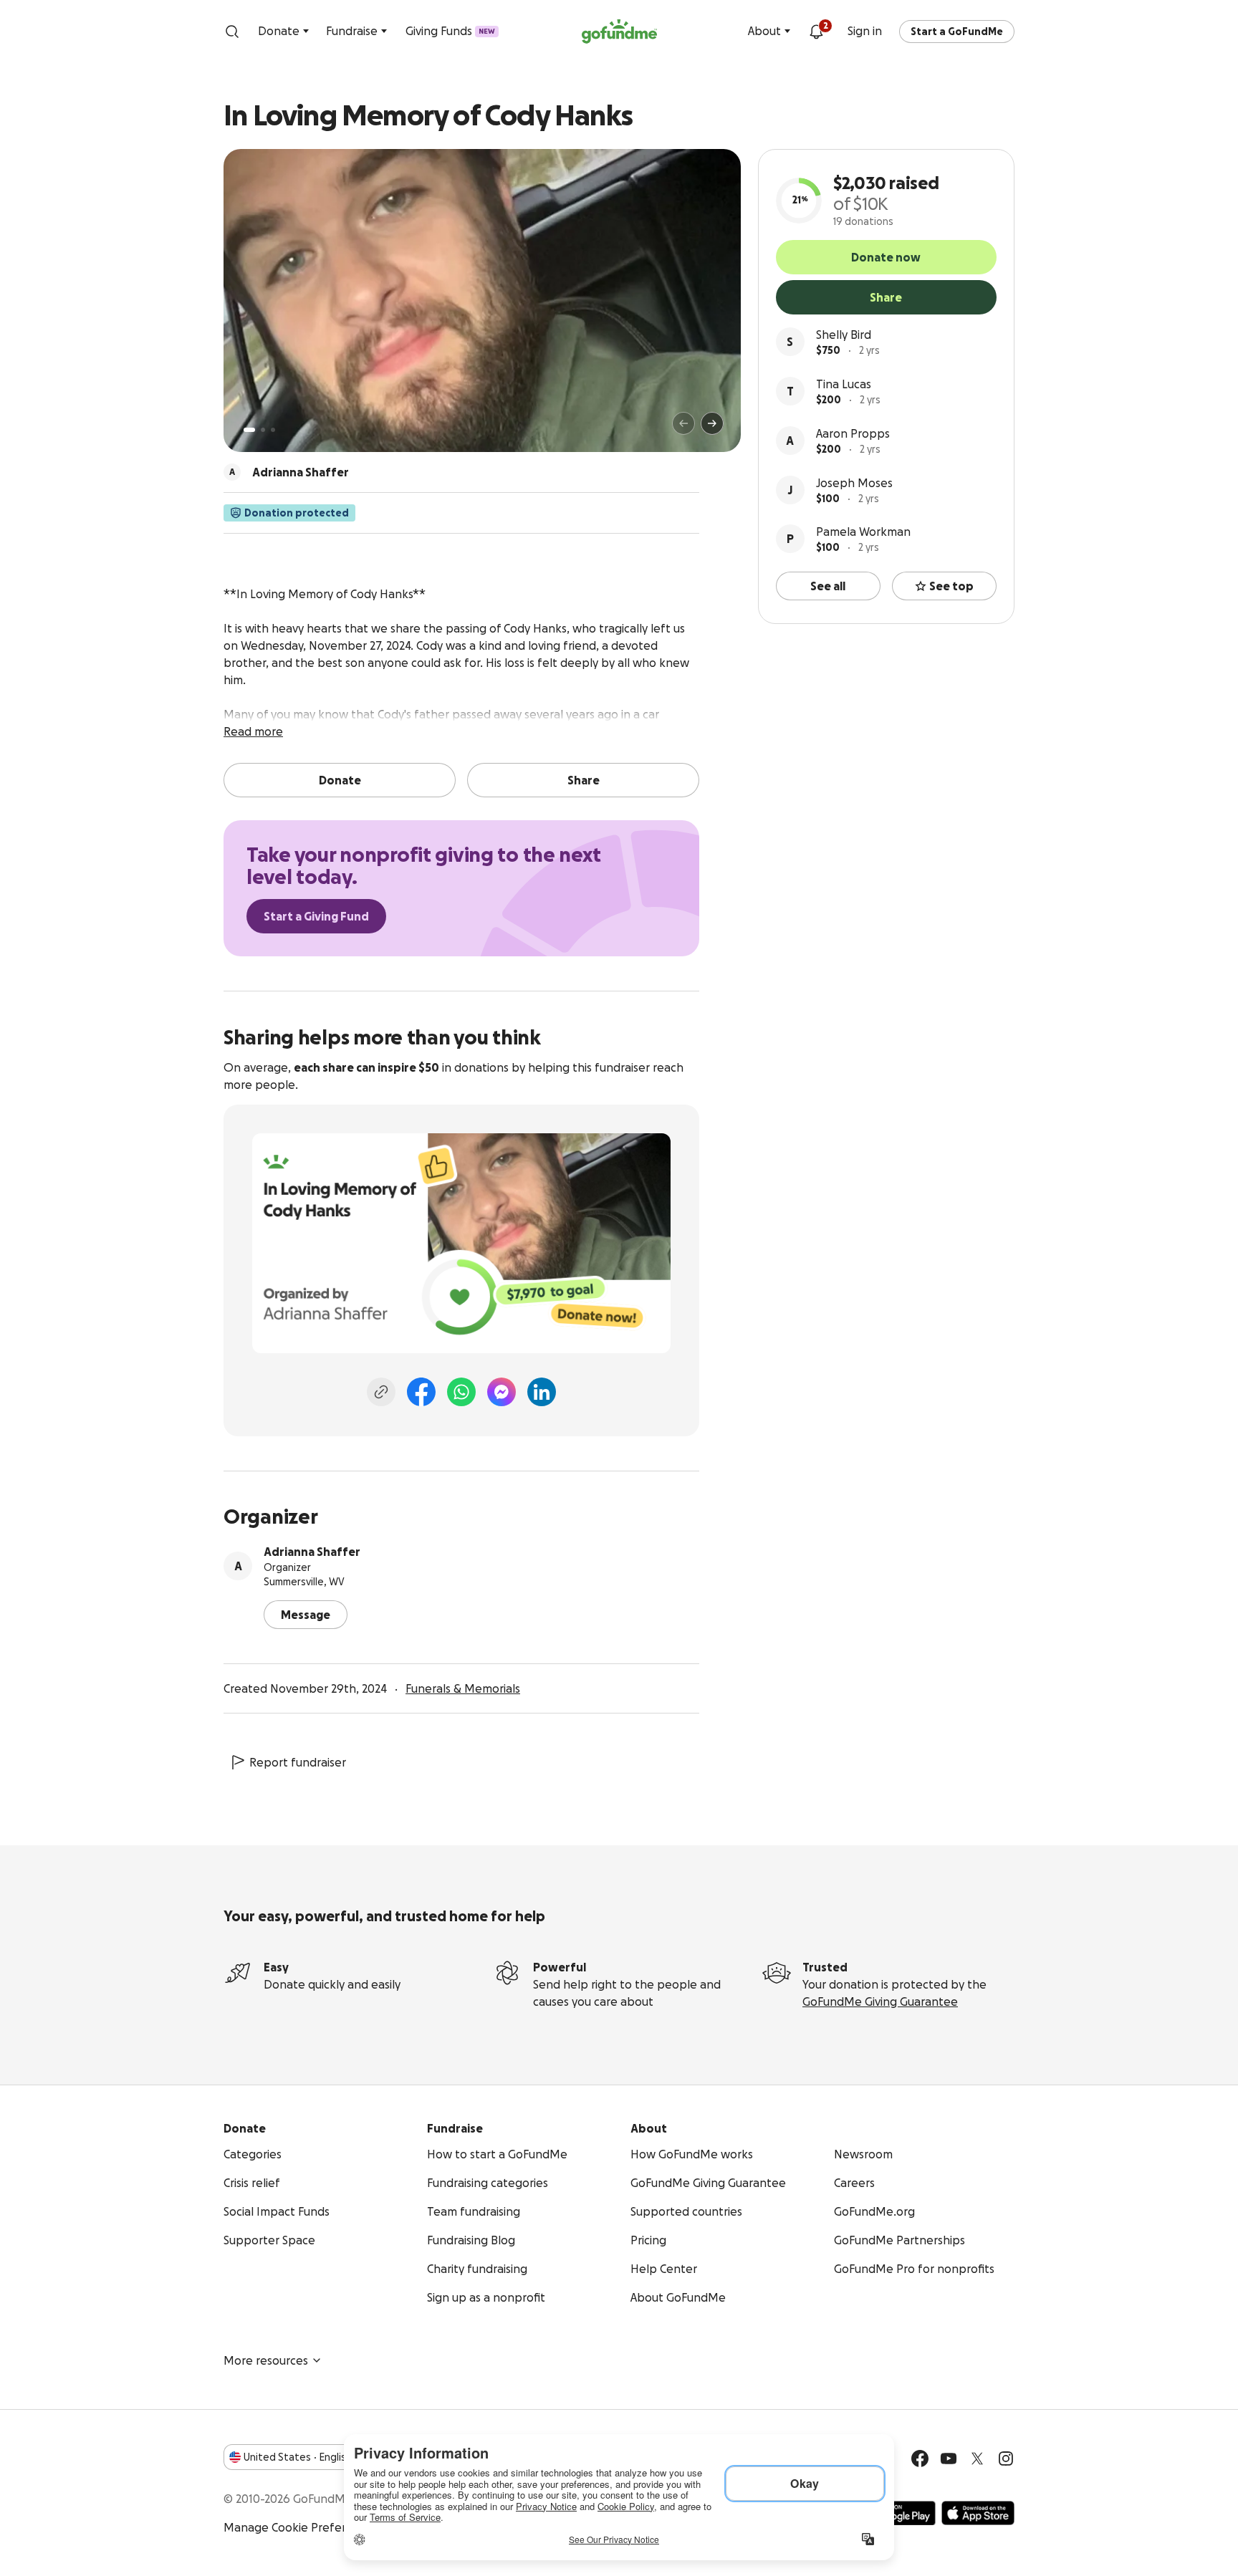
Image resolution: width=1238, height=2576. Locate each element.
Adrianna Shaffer (312, 1552)
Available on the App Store (978, 2513)
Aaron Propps (853, 433)
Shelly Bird (844, 335)
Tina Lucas (844, 384)
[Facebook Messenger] (502, 1392)
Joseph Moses (854, 483)
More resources (266, 2360)
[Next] (712, 423)
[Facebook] (421, 1392)
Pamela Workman (863, 532)
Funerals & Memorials (463, 1688)
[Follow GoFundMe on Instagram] (1006, 2459)
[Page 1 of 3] (249, 430)
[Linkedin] (542, 1392)
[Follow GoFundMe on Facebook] (920, 2459)
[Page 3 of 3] (273, 430)
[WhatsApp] (461, 1392)
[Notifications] (816, 32)
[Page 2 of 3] (263, 430)
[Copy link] (381, 1392)
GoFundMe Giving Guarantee (880, 2001)
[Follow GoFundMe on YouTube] (949, 2459)
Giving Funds (450, 31)
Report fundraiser (298, 1762)
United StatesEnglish (298, 2457)
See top (951, 586)
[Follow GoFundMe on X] (977, 2459)
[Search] (232, 32)
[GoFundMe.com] (619, 32)
